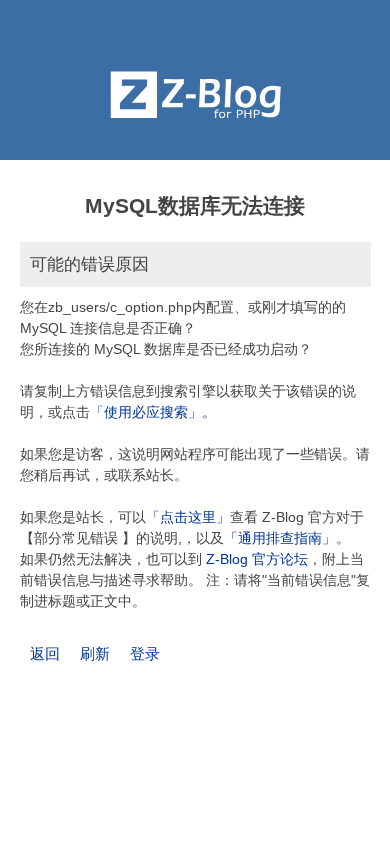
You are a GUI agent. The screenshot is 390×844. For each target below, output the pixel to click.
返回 (45, 653)
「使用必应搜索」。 (153, 412)
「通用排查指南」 (280, 538)
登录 (145, 653)
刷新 (95, 653)
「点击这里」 (188, 517)
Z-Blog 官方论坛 (257, 559)
